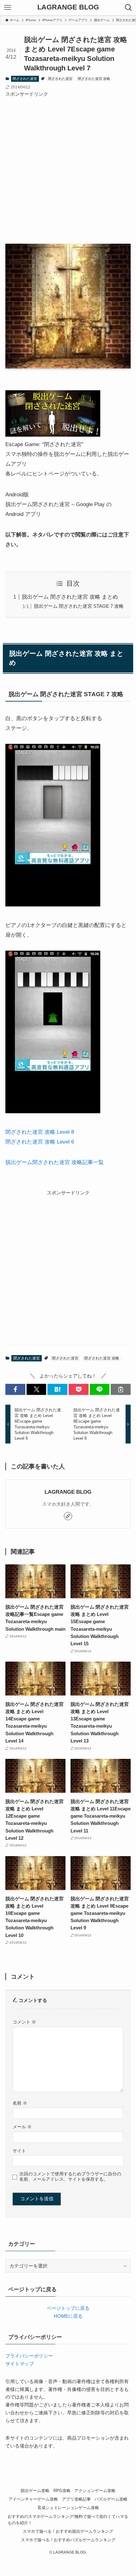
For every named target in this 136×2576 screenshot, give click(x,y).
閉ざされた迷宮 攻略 (94, 79)
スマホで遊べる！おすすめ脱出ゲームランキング (68, 2531)
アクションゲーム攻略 (95, 2491)
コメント (24, 2022)
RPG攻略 (62, 2491)
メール (22, 2127)
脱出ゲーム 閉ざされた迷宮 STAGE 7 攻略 (79, 606)
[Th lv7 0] (53, 905)
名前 (20, 2103)
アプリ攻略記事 (76, 2499)
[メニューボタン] (8, 8)
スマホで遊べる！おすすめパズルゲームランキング (68, 2540)
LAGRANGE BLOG (68, 8)
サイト (19, 2151)
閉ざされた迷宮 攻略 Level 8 (40, 1132)
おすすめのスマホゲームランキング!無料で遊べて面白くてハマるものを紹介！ (68, 2520)
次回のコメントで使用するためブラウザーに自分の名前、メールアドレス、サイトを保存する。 (70, 2176)
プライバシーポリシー (29, 2356)
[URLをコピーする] (121, 1389)
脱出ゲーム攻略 (35, 2491)
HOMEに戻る (68, 2316)
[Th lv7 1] (53, 1111)
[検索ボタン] (128, 8)
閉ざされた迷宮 (25, 79)
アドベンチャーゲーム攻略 (33, 2499)
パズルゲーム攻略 (111, 2499)
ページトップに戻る (68, 2308)
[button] (15, 1389)
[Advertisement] (68, 166)
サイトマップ (20, 2364)
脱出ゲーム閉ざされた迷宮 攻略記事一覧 (55, 1162)
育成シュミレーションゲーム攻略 (68, 2508)
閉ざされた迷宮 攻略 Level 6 (40, 1142)
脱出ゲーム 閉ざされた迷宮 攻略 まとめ (70, 597)
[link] (68, 1516)
